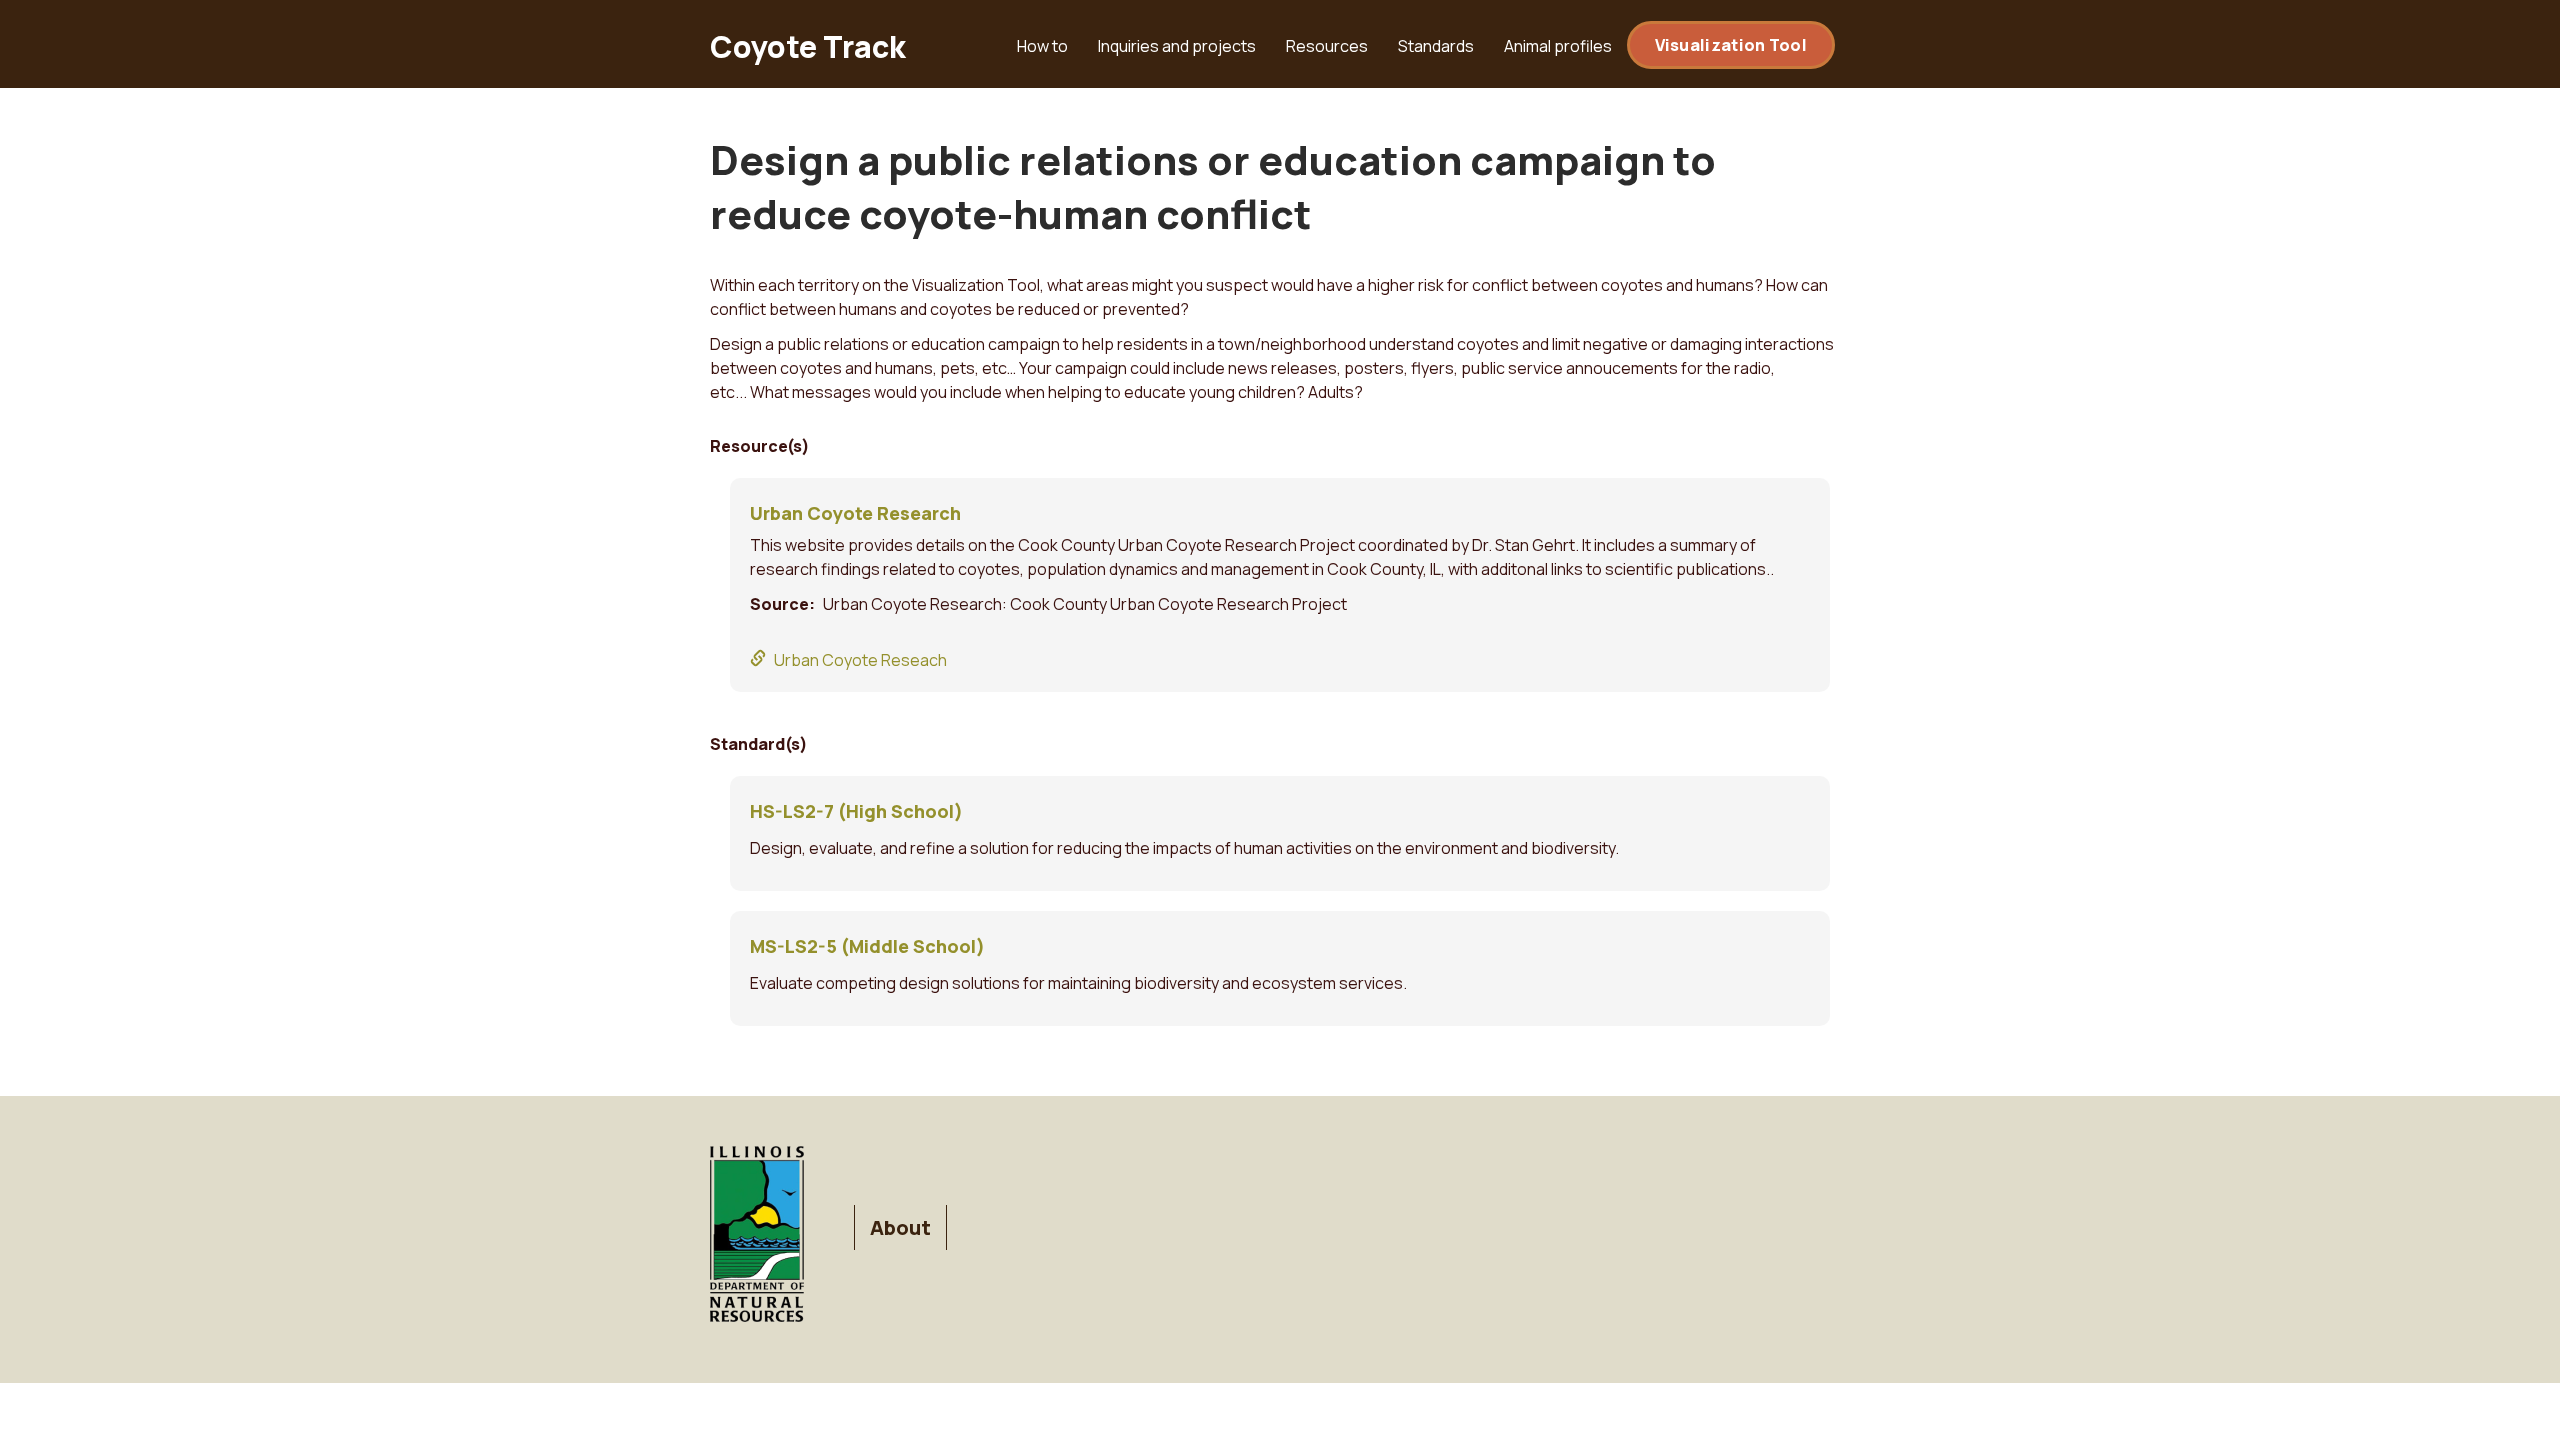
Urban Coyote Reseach (860, 660)
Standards (1436, 46)
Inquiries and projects (1177, 46)
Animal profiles (1558, 46)
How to (1042, 46)
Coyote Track (808, 46)
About (900, 1227)
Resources (1327, 46)
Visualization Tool (1731, 45)
